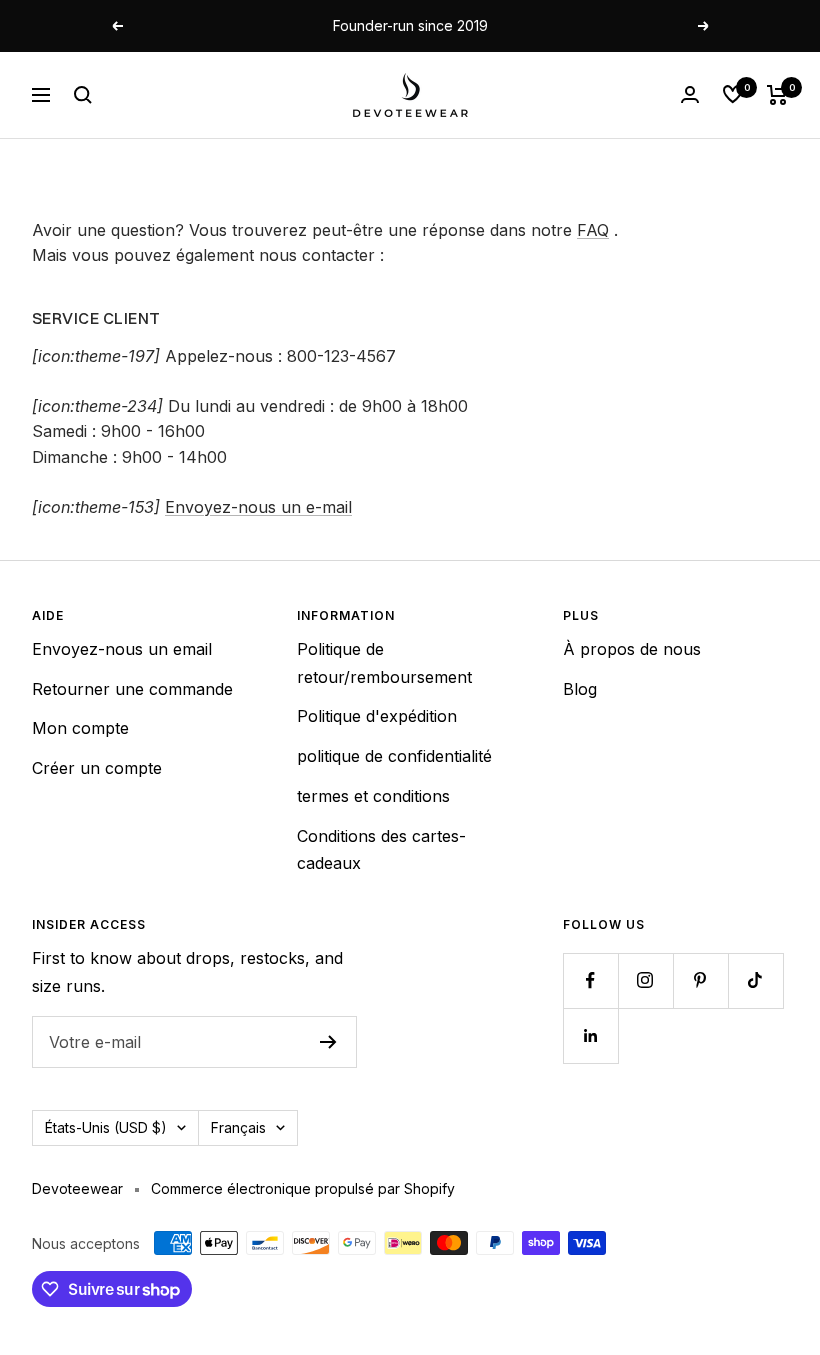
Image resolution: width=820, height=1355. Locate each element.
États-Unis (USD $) (106, 1127)
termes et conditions (373, 796)
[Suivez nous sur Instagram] (645, 980)
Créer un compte (97, 768)
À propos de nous (632, 649)
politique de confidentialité (394, 756)
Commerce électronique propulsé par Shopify (303, 1188)
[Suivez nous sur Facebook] (590, 980)
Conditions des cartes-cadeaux (381, 850)
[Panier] (777, 95)
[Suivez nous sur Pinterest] (700, 980)
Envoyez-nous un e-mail (258, 507)
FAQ (593, 230)
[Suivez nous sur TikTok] (755, 980)
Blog (580, 689)
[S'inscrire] (328, 1042)
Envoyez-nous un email (122, 649)
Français (238, 1127)
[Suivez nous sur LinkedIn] (590, 1035)
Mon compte (80, 728)
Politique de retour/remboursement (384, 663)
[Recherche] (83, 95)
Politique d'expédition (377, 716)
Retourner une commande (132, 689)
